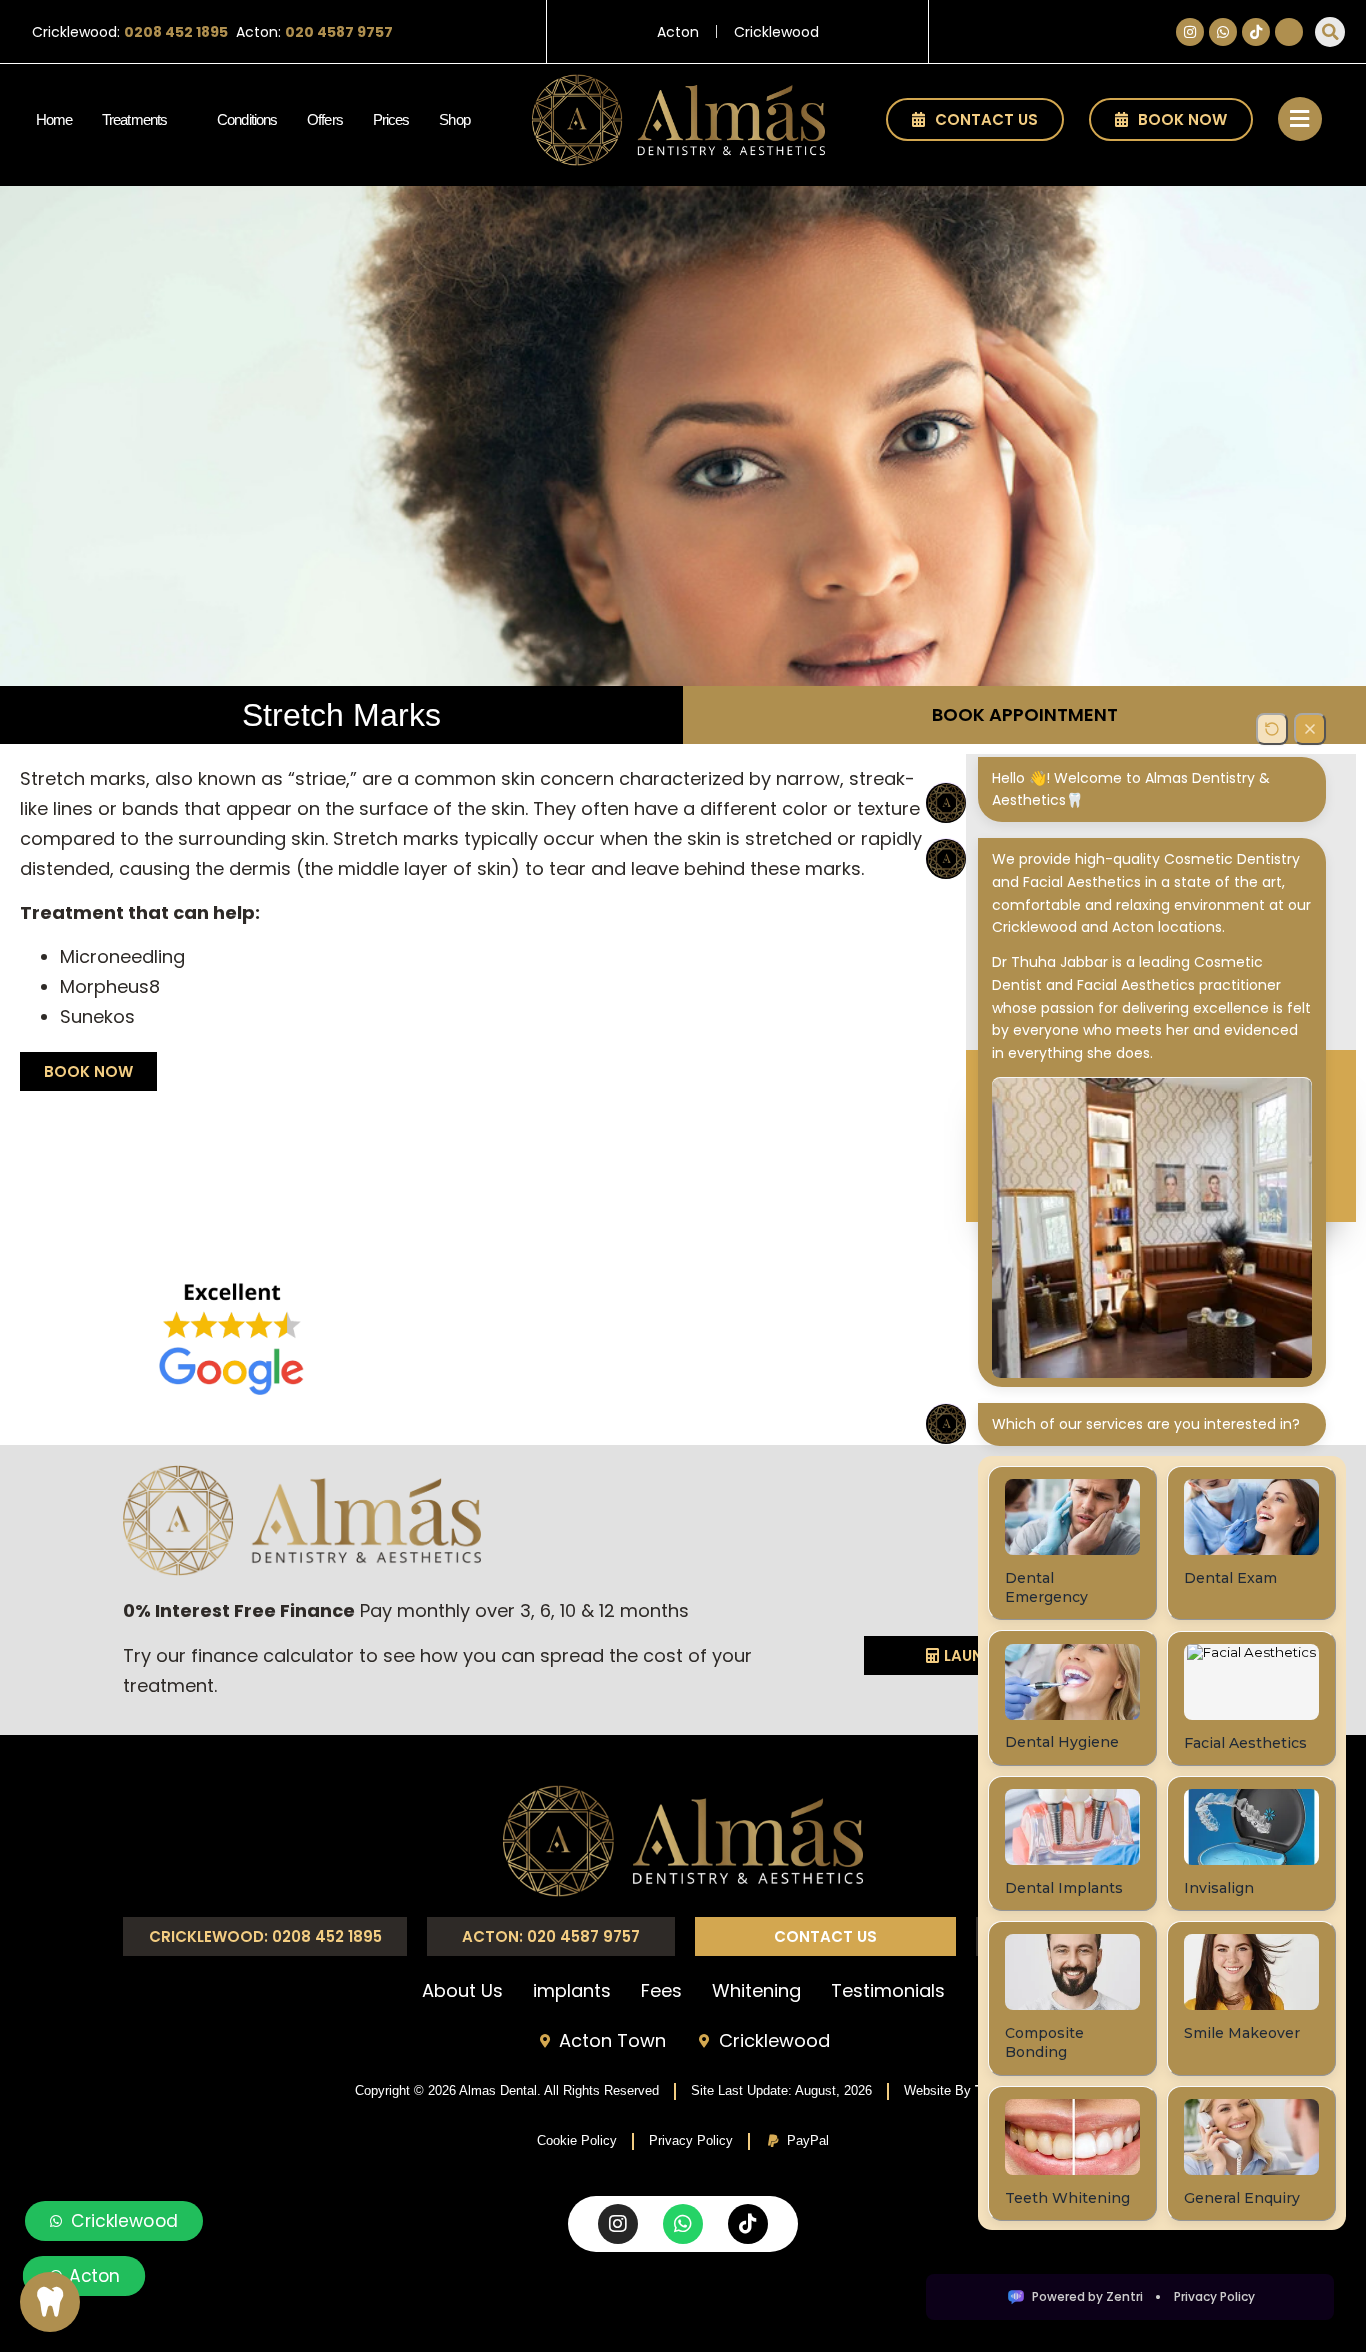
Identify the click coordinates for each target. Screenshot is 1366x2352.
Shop (454, 119)
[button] (1330, 32)
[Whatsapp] (1223, 32)
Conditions (247, 119)
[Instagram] (1190, 32)
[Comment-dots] (1289, 32)
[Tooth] (50, 2302)
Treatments (134, 119)
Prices (391, 119)
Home (54, 119)
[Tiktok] (1256, 32)
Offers (325, 119)
